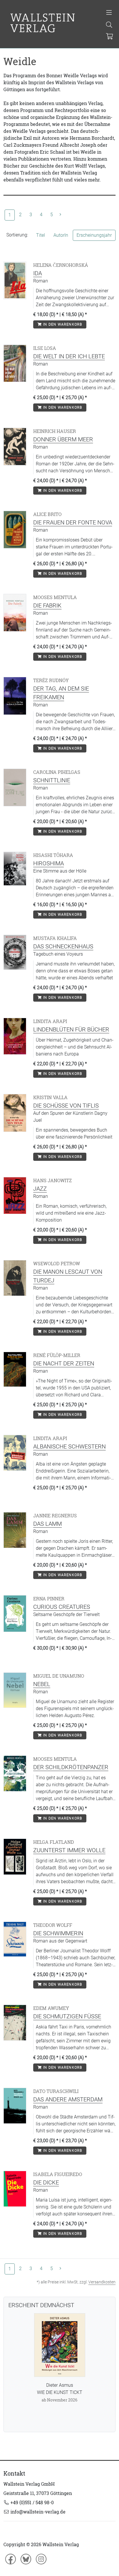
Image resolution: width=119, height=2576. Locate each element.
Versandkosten (102, 2282)
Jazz (40, 1189)
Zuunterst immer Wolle (69, 1850)
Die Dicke (46, 2182)
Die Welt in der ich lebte (69, 356)
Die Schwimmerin (58, 1933)
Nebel (42, 1684)
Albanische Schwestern (69, 1446)
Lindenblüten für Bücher (71, 1029)
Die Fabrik (47, 605)
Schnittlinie (52, 780)
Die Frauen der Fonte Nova (73, 522)
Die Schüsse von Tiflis (66, 1106)
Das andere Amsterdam (68, 2099)
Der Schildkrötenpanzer (71, 1767)
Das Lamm (48, 1524)
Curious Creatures (62, 1607)
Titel (41, 235)
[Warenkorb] (109, 37)
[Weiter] (60, 215)
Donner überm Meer (63, 439)
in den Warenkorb (62, 324)
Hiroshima (49, 863)
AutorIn (61, 235)
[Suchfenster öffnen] (109, 25)
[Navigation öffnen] (109, 13)
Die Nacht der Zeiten (64, 1363)
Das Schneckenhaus (63, 946)
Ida (38, 273)
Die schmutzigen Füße (67, 2016)
